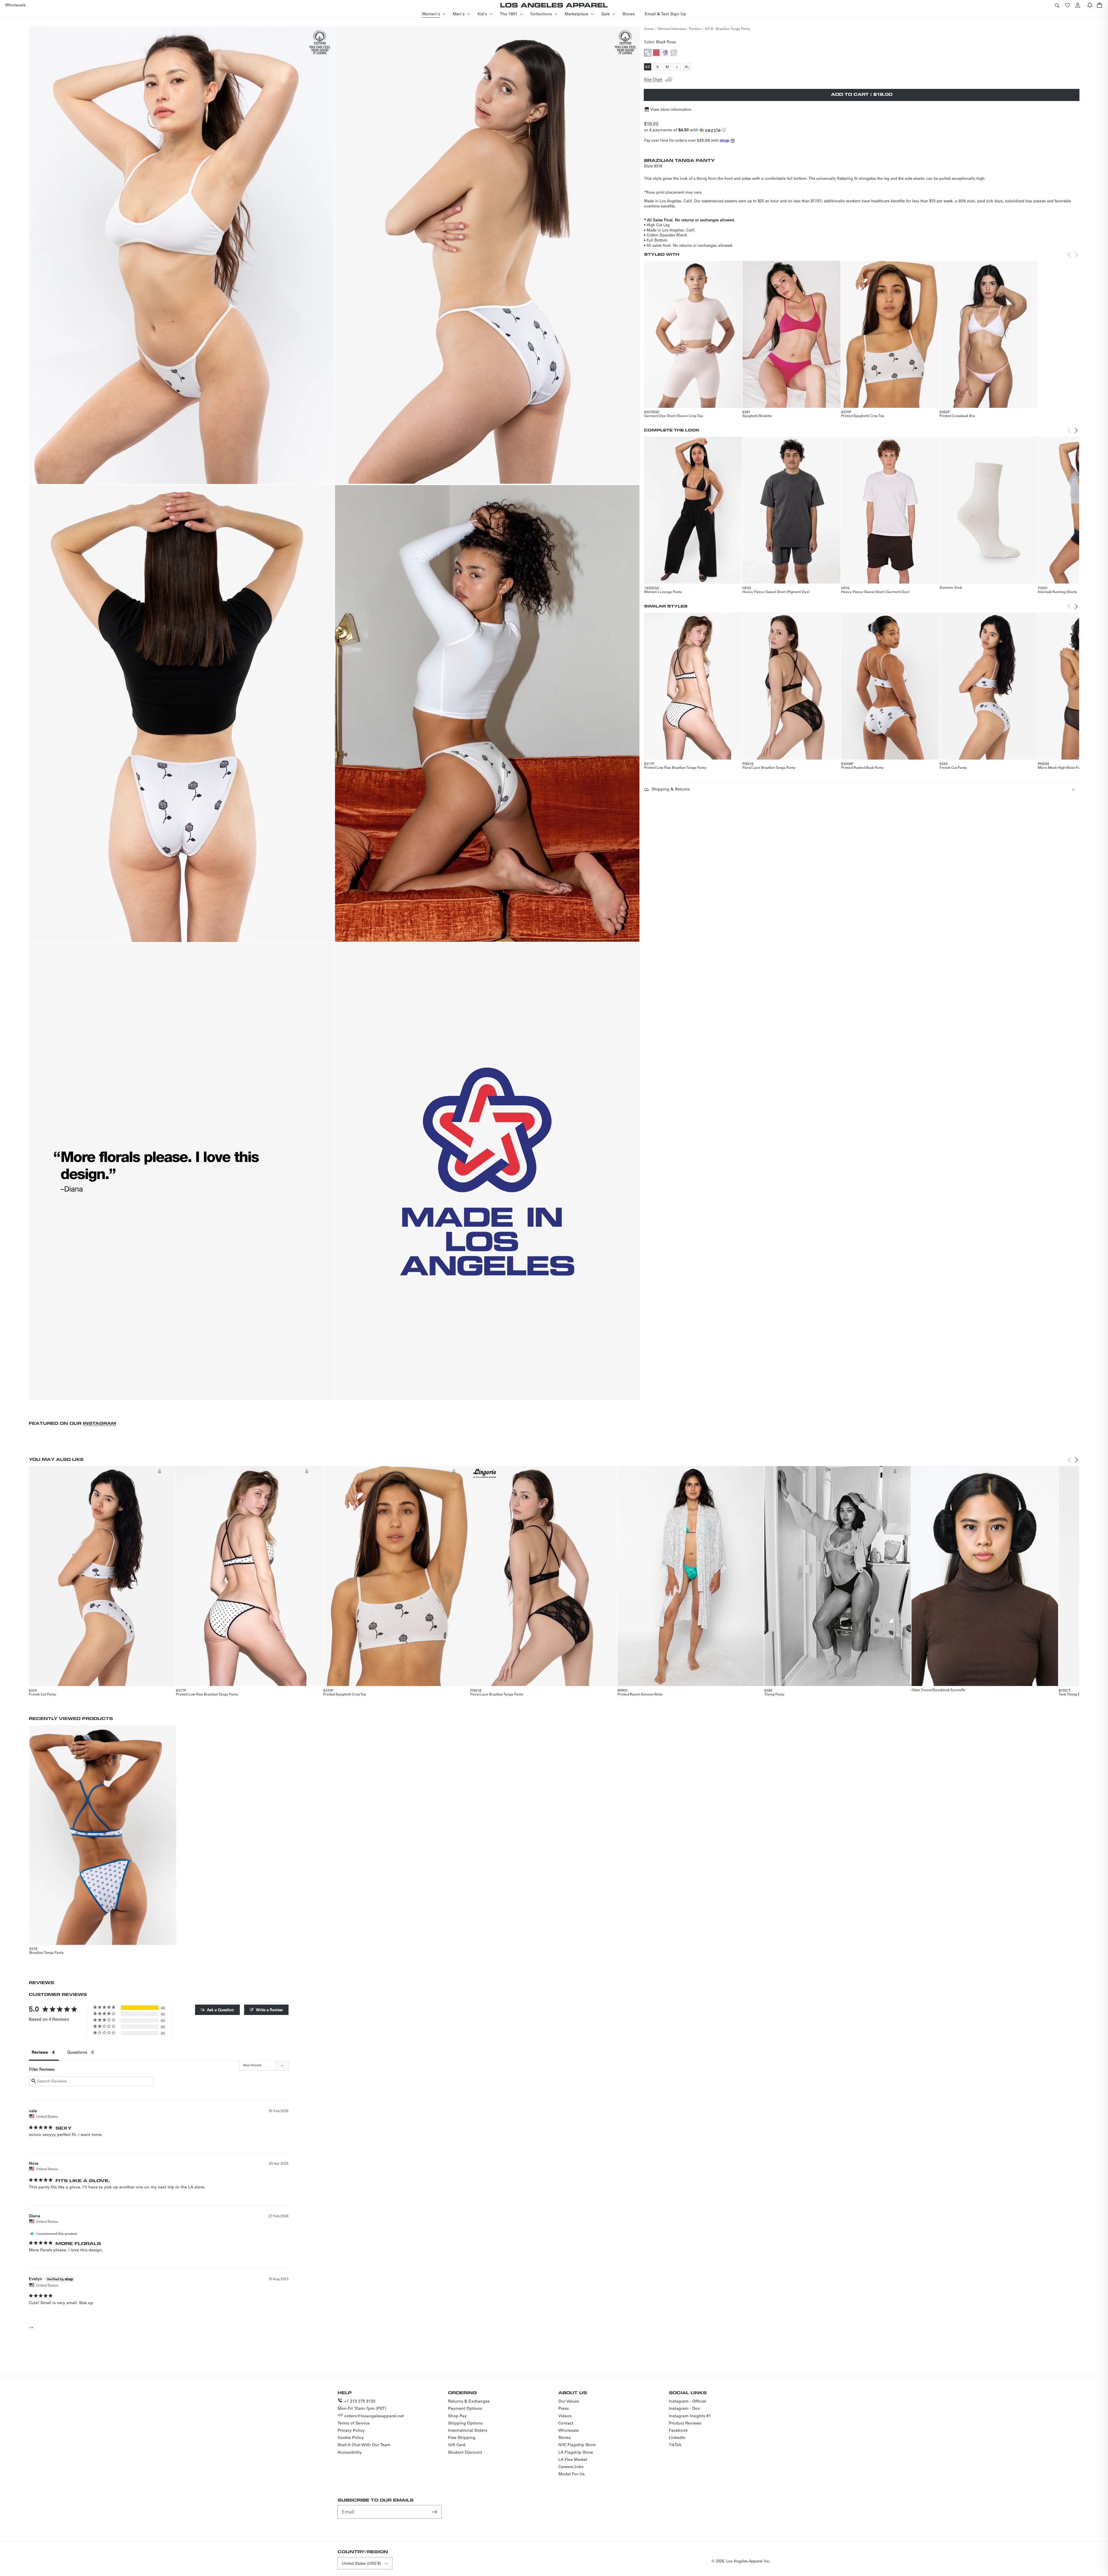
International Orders (468, 2430)
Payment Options (465, 2408)
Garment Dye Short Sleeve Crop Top (673, 416)
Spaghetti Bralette (757, 416)
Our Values (569, 2401)
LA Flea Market (573, 2459)
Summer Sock (951, 587)
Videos (565, 2416)
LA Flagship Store (576, 2452)
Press (564, 2408)
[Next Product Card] (1076, 430)
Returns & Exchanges (469, 2401)
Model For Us (571, 2474)
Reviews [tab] (40, 2052)
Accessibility (350, 2452)
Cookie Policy (351, 2437)
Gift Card (457, 2445)
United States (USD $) (361, 2563)
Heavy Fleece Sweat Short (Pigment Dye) (776, 592)
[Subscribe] (435, 2512)
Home (649, 29)
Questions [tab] (77, 2052)
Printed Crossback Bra (957, 416)
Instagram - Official (687, 2401)
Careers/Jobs (571, 2467)
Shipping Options (465, 2423)
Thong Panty (774, 1694)
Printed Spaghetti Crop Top (863, 416)
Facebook (678, 2430)
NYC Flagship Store (577, 2445)
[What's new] (1090, 5)
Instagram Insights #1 (690, 2416)
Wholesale (569, 2430)
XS (648, 67)
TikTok (675, 2445)
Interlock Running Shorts (1058, 592)
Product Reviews (685, 2423)
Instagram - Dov (684, 2408)
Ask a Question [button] (220, 2010)
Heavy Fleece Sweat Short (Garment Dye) (875, 592)
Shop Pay (457, 2416)
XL (688, 67)
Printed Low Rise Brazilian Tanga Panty (675, 767)
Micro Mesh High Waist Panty (1061, 767)
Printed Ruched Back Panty (862, 767)
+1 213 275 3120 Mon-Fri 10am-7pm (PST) (362, 2405)
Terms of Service (354, 2423)
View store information (671, 109)
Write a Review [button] (269, 2010)
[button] (1057, 5)
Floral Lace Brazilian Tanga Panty (769, 767)
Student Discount (465, 2452)
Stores (565, 2437)
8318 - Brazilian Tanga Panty (728, 29)
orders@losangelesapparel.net (374, 2416)
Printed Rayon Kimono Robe (640, 1694)
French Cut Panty (953, 767)
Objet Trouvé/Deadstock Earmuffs (938, 1690)
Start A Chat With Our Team (364, 2445)
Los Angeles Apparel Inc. (748, 2561)
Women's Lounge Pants (663, 592)
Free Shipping (462, 2437)
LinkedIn (677, 2437)
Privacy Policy (351, 2430)
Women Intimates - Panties (679, 29)
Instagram (99, 1423)
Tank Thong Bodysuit (1075, 1694)
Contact (566, 2423)
